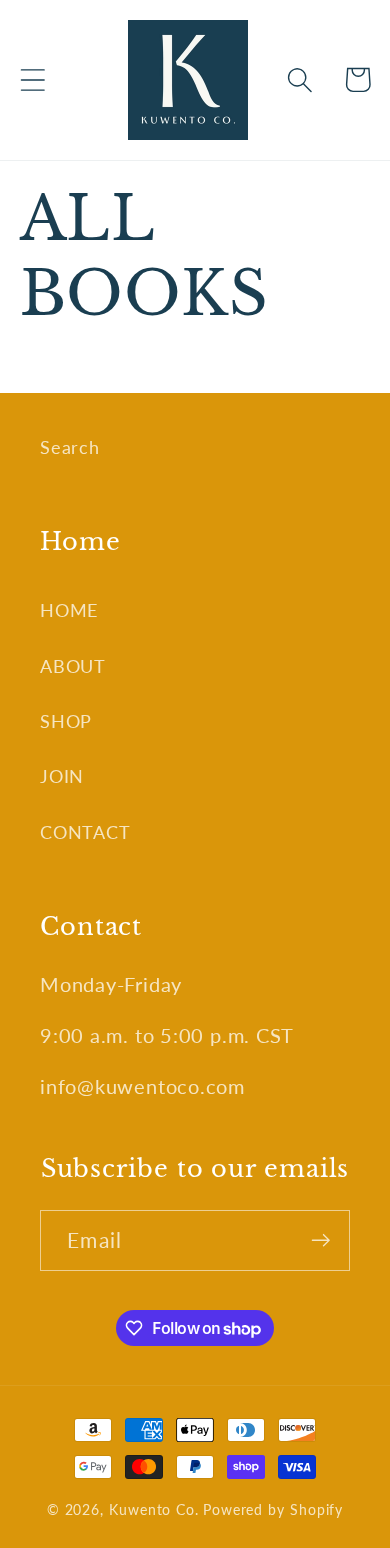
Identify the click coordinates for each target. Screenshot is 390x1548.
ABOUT (73, 666)
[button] (32, 79)
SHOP (66, 721)
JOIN (62, 776)
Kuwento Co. (154, 1509)
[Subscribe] (320, 1240)
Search (70, 447)
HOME (69, 610)
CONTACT (85, 832)
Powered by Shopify (273, 1509)
